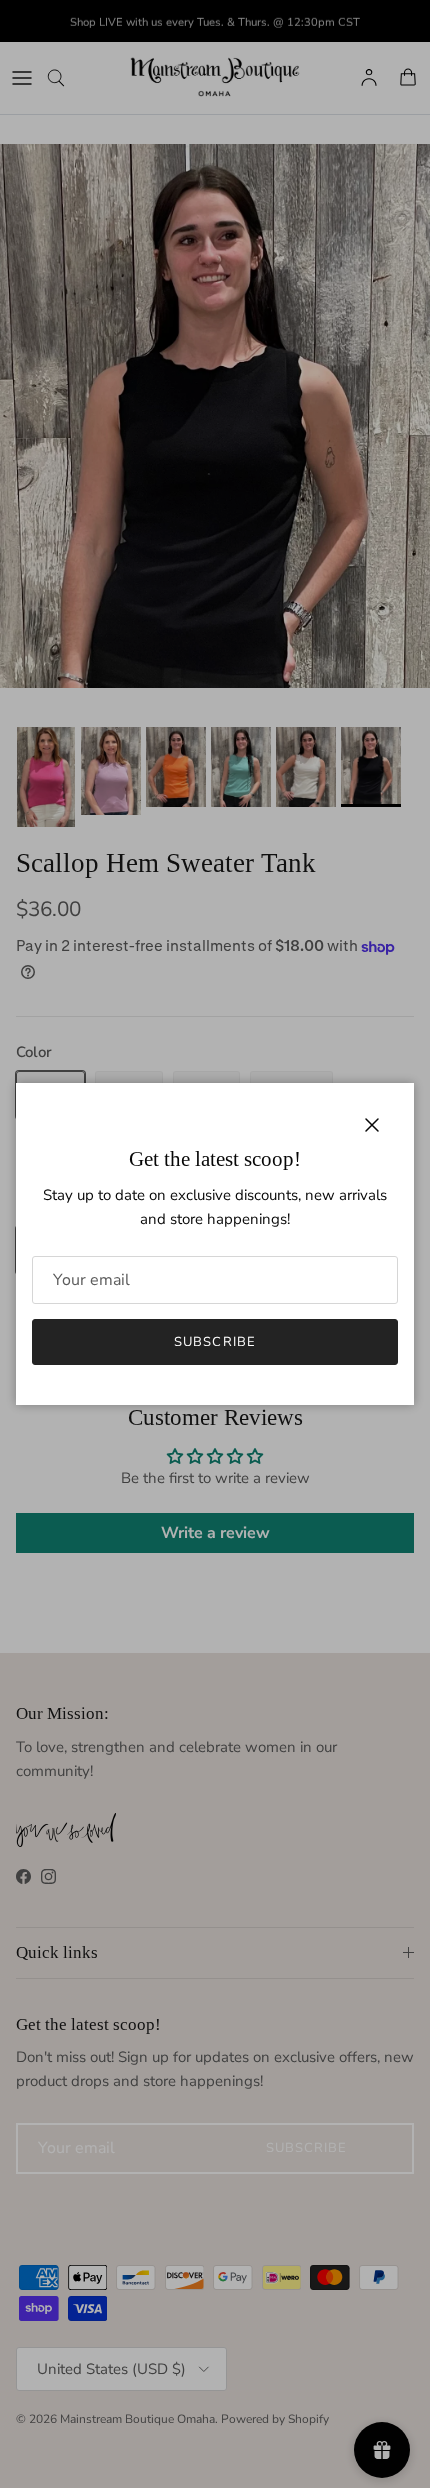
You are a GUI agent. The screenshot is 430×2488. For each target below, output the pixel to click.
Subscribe (214, 1342)
